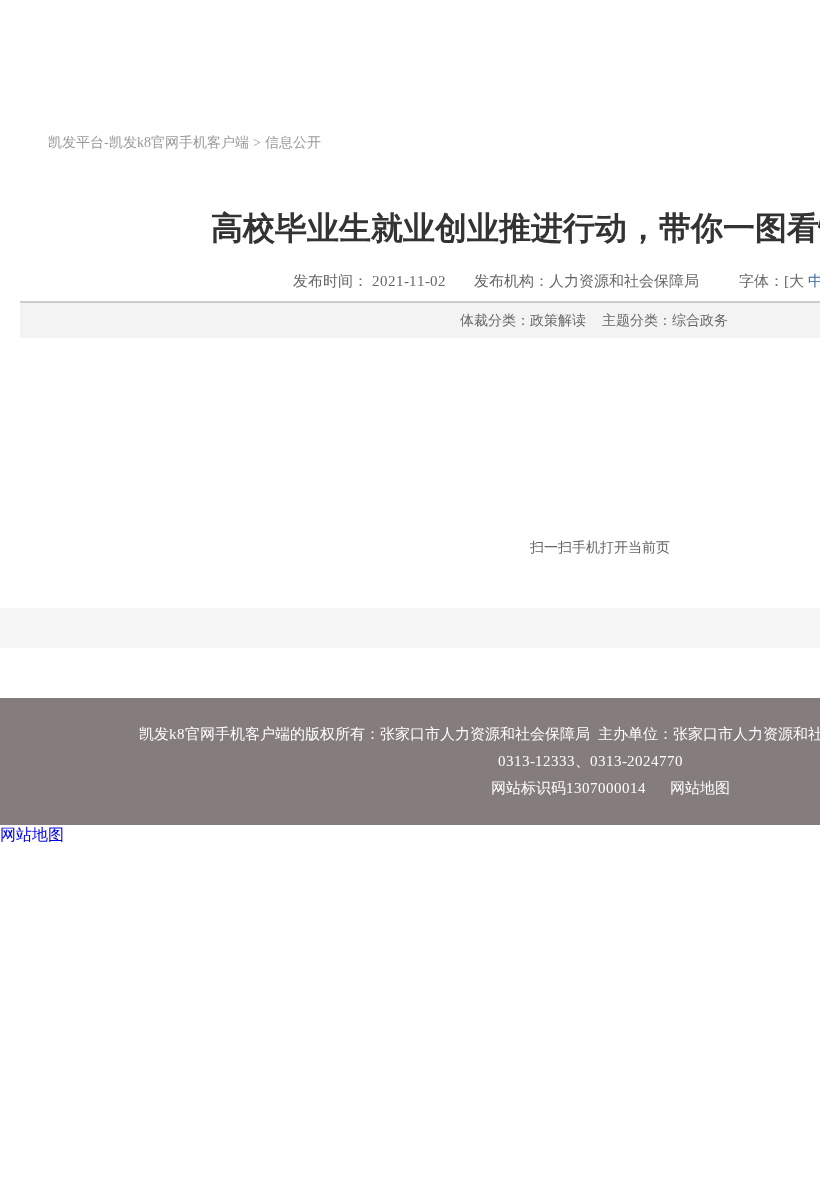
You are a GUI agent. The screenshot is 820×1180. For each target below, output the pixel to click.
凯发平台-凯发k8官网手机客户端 (100, 48)
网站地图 (700, 788)
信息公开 (293, 142)
